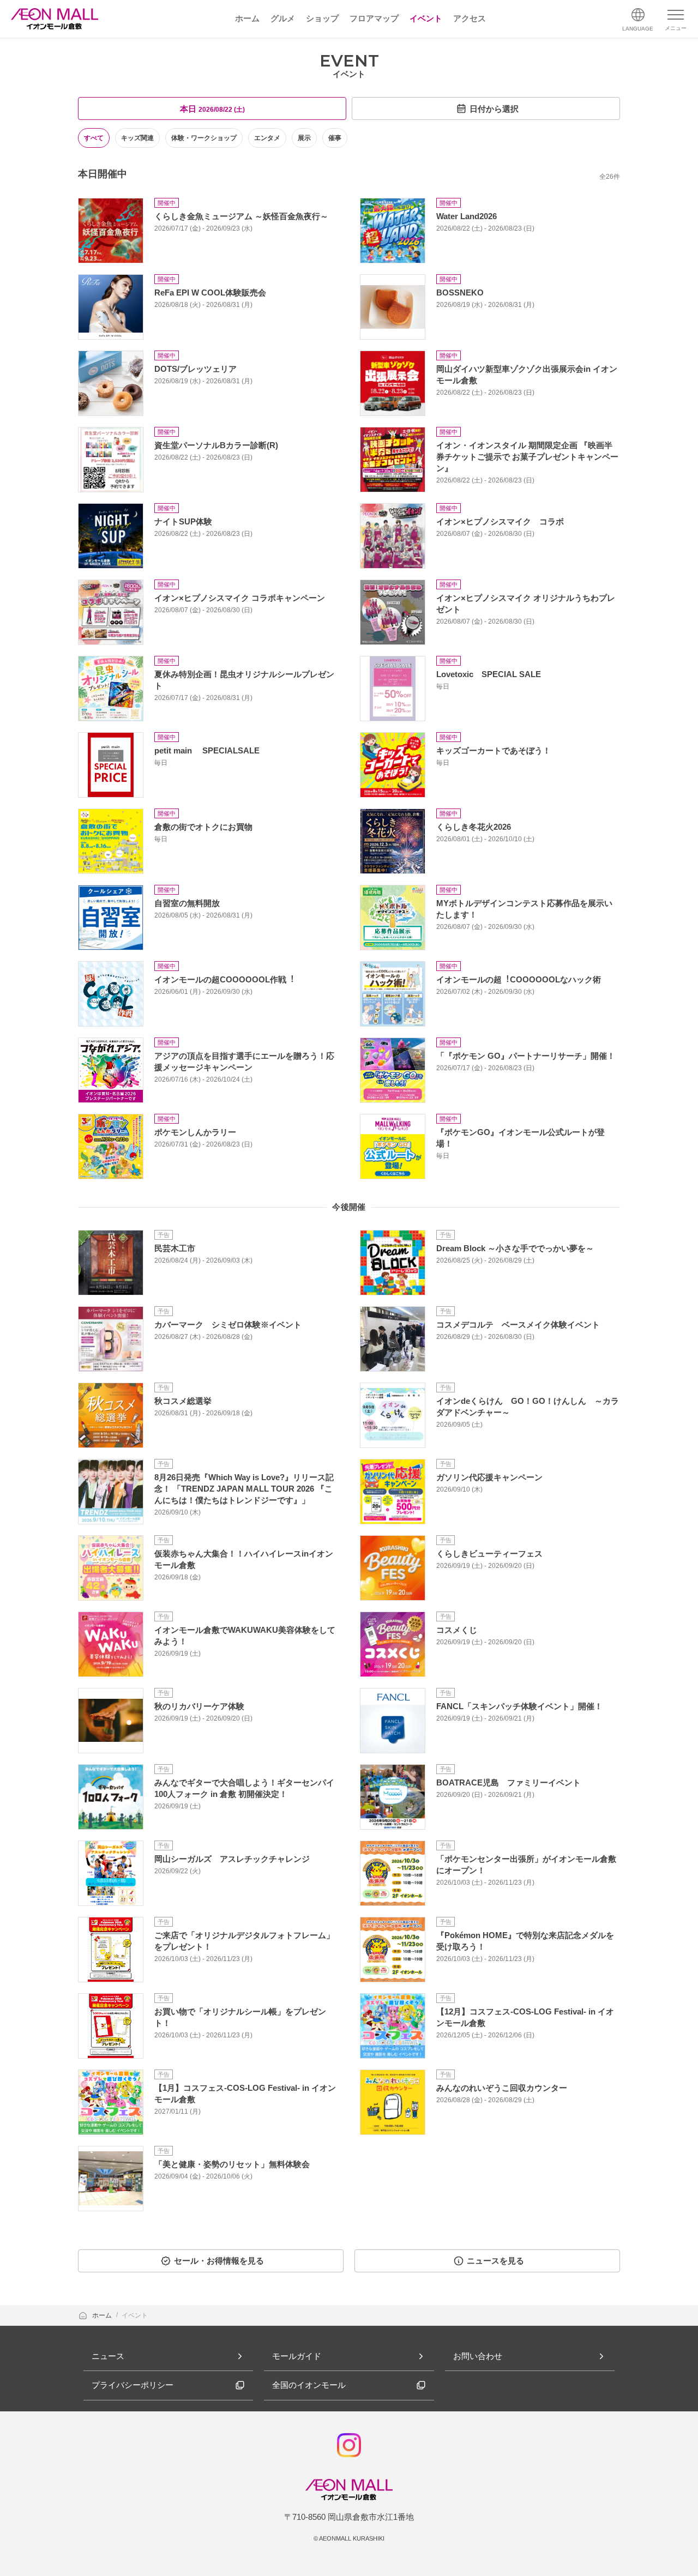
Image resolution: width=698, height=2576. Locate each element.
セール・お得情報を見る (219, 2261)
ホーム (103, 2315)
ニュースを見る (495, 2261)
